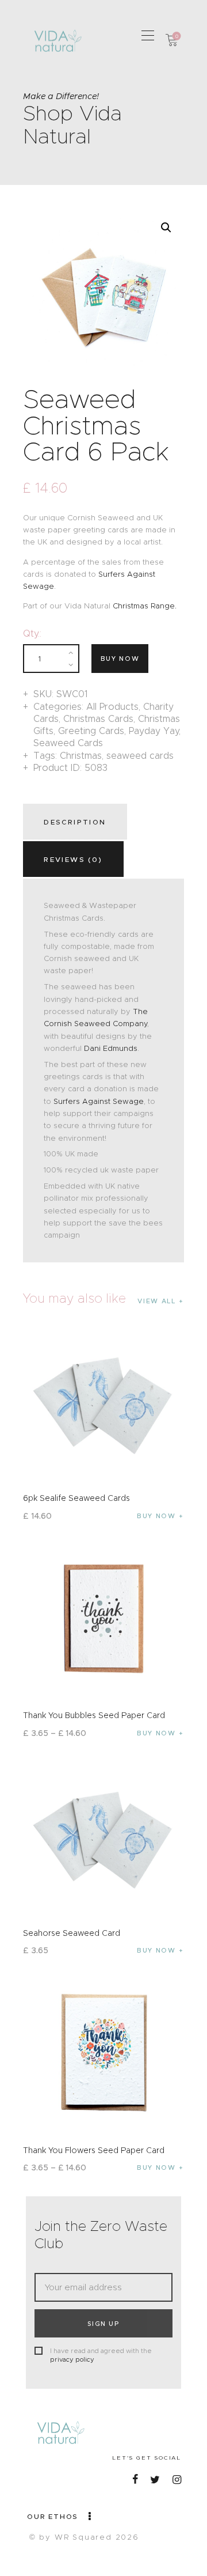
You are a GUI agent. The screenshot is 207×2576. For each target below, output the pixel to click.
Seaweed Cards (68, 743)
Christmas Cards (98, 719)
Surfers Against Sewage (99, 1101)
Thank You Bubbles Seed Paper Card (94, 1715)
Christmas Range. (145, 606)
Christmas (81, 756)
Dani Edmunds (111, 1048)
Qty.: (32, 633)
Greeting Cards (91, 731)
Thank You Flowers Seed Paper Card (94, 2150)
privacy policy (72, 2359)
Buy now (120, 659)
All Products (112, 707)
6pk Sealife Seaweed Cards (76, 1498)
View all (156, 1301)
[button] (148, 35)
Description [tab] (75, 822)
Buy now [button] (156, 1516)
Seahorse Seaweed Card (72, 1933)
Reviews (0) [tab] (73, 859)
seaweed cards (140, 756)
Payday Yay (154, 731)
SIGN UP (103, 2324)
